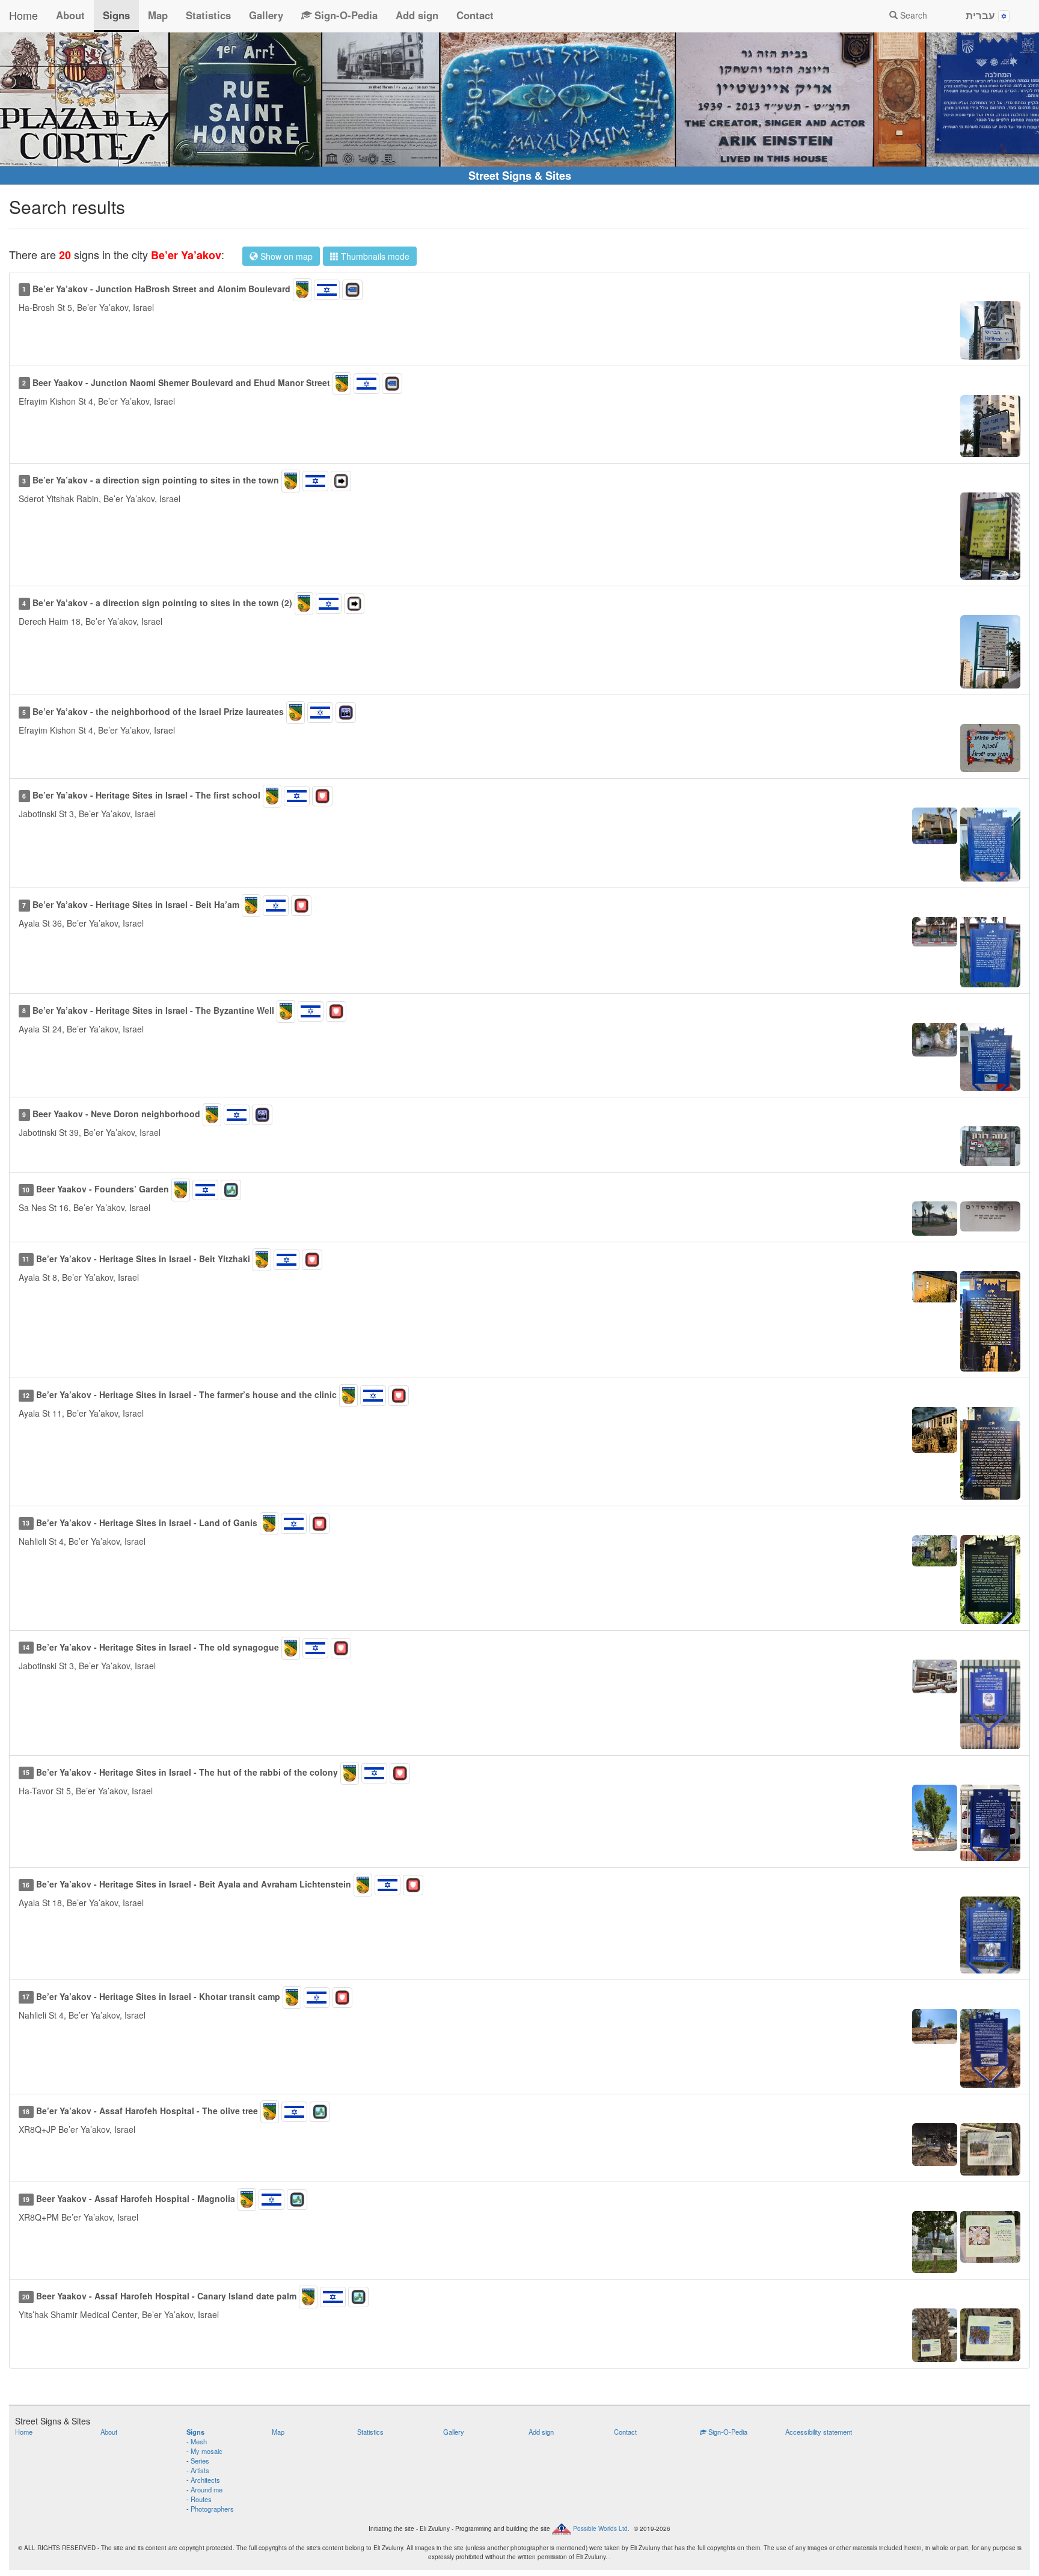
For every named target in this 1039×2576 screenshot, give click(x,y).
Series (200, 2461)
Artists (200, 2470)
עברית (982, 15)
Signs (116, 15)
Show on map (285, 256)
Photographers (212, 2509)
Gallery (266, 15)
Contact (475, 15)
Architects (205, 2480)
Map (158, 15)
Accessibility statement (819, 2432)
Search (912, 15)
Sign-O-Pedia (345, 15)
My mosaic (207, 2451)
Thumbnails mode (374, 256)
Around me (207, 2489)
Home (23, 15)
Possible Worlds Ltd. (601, 2528)
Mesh (199, 2441)
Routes (201, 2499)
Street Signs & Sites (520, 176)
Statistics (208, 15)
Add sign (417, 15)
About (70, 15)
